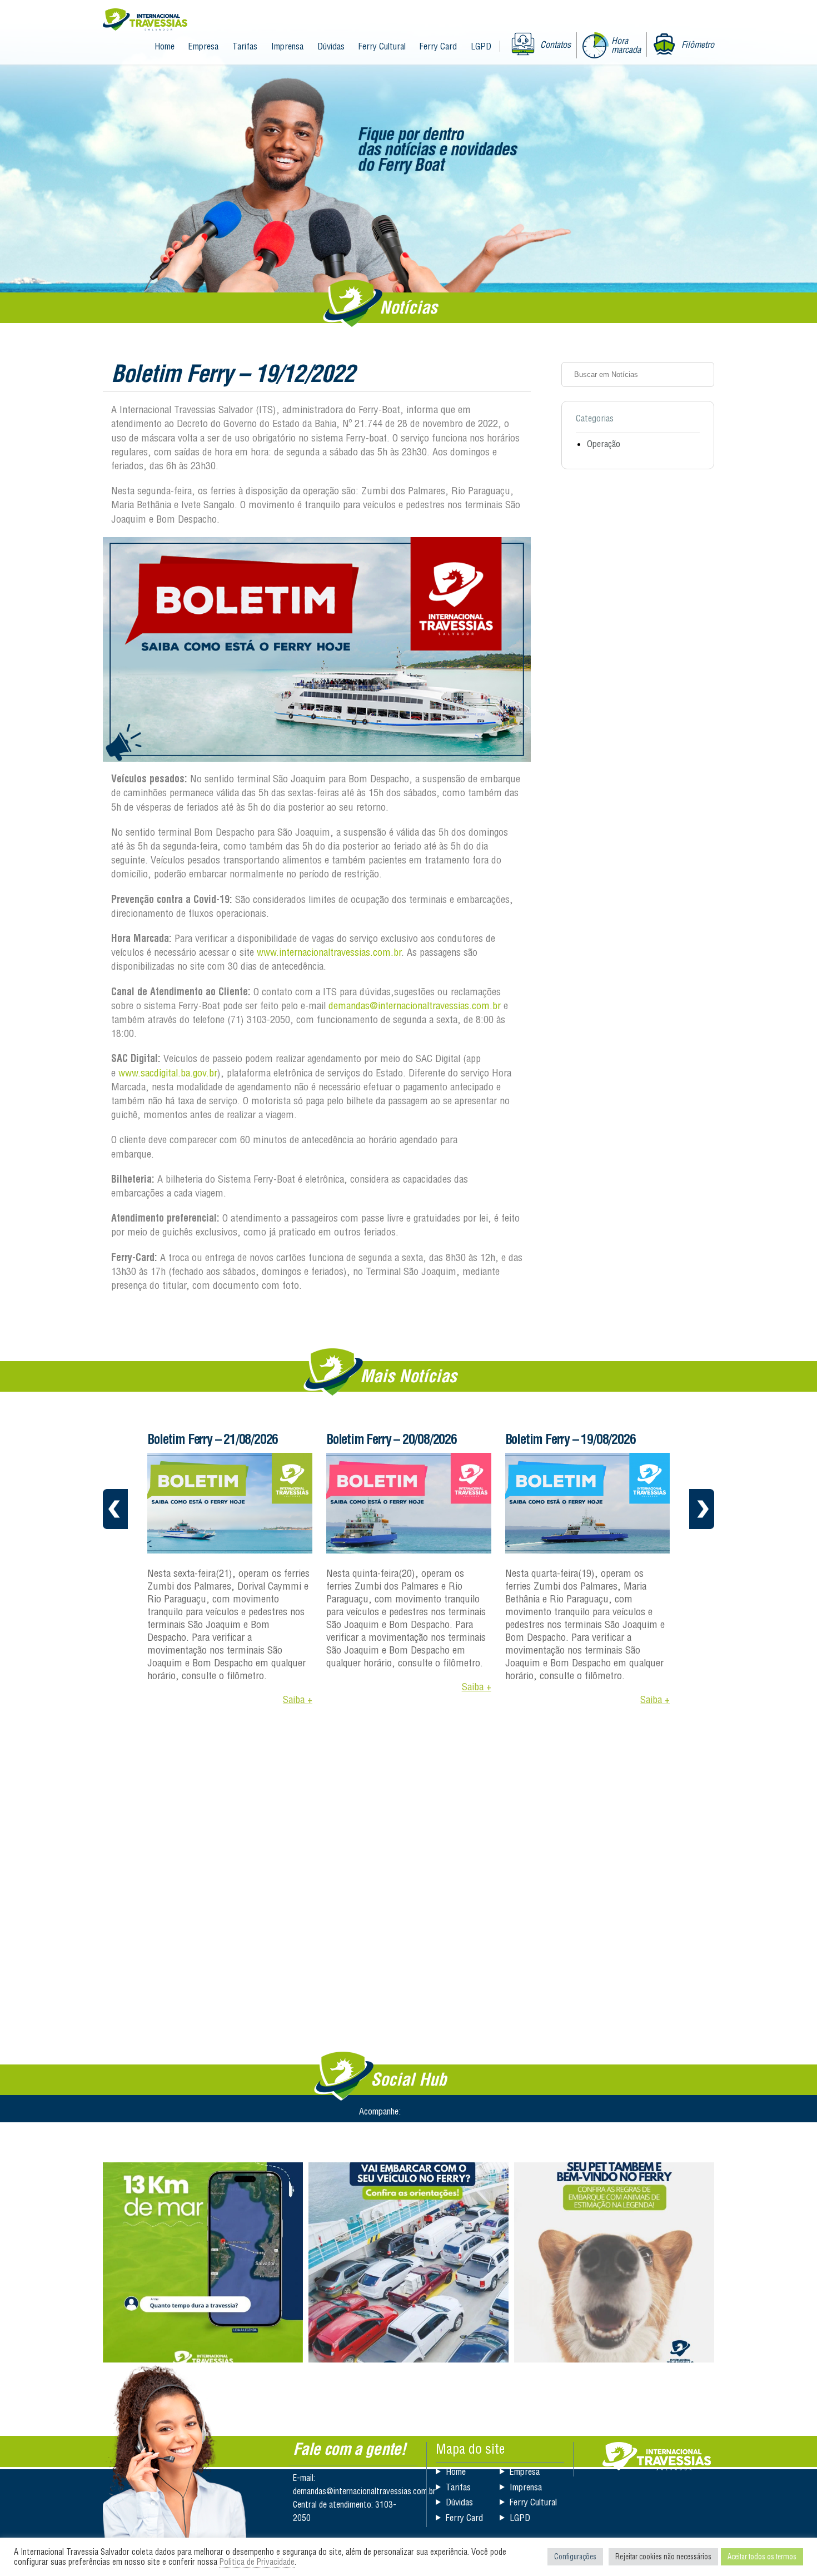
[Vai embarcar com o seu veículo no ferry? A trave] (409, 2262)
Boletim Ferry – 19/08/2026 (571, 1439)
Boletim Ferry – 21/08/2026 (213, 1439)
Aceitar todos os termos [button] (762, 2557)
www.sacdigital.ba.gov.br (168, 1073)
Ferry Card (438, 46)
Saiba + (298, 1699)
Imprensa (287, 46)
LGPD (481, 46)
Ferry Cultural (382, 46)
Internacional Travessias (145, 20)
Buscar (702, 374)
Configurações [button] (575, 2557)
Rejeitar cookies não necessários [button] (663, 2557)
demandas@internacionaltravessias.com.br (415, 1006)
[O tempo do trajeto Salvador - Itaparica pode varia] (203, 2262)
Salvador (657, 2456)
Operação (604, 444)
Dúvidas (331, 46)
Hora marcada (626, 45)
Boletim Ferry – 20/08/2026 (392, 1439)
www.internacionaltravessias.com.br (329, 952)
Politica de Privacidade (257, 2562)
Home (165, 46)
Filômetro (698, 44)
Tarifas (245, 46)
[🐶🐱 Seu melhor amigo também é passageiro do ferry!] (614, 2262)
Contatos (556, 44)
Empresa (203, 46)
